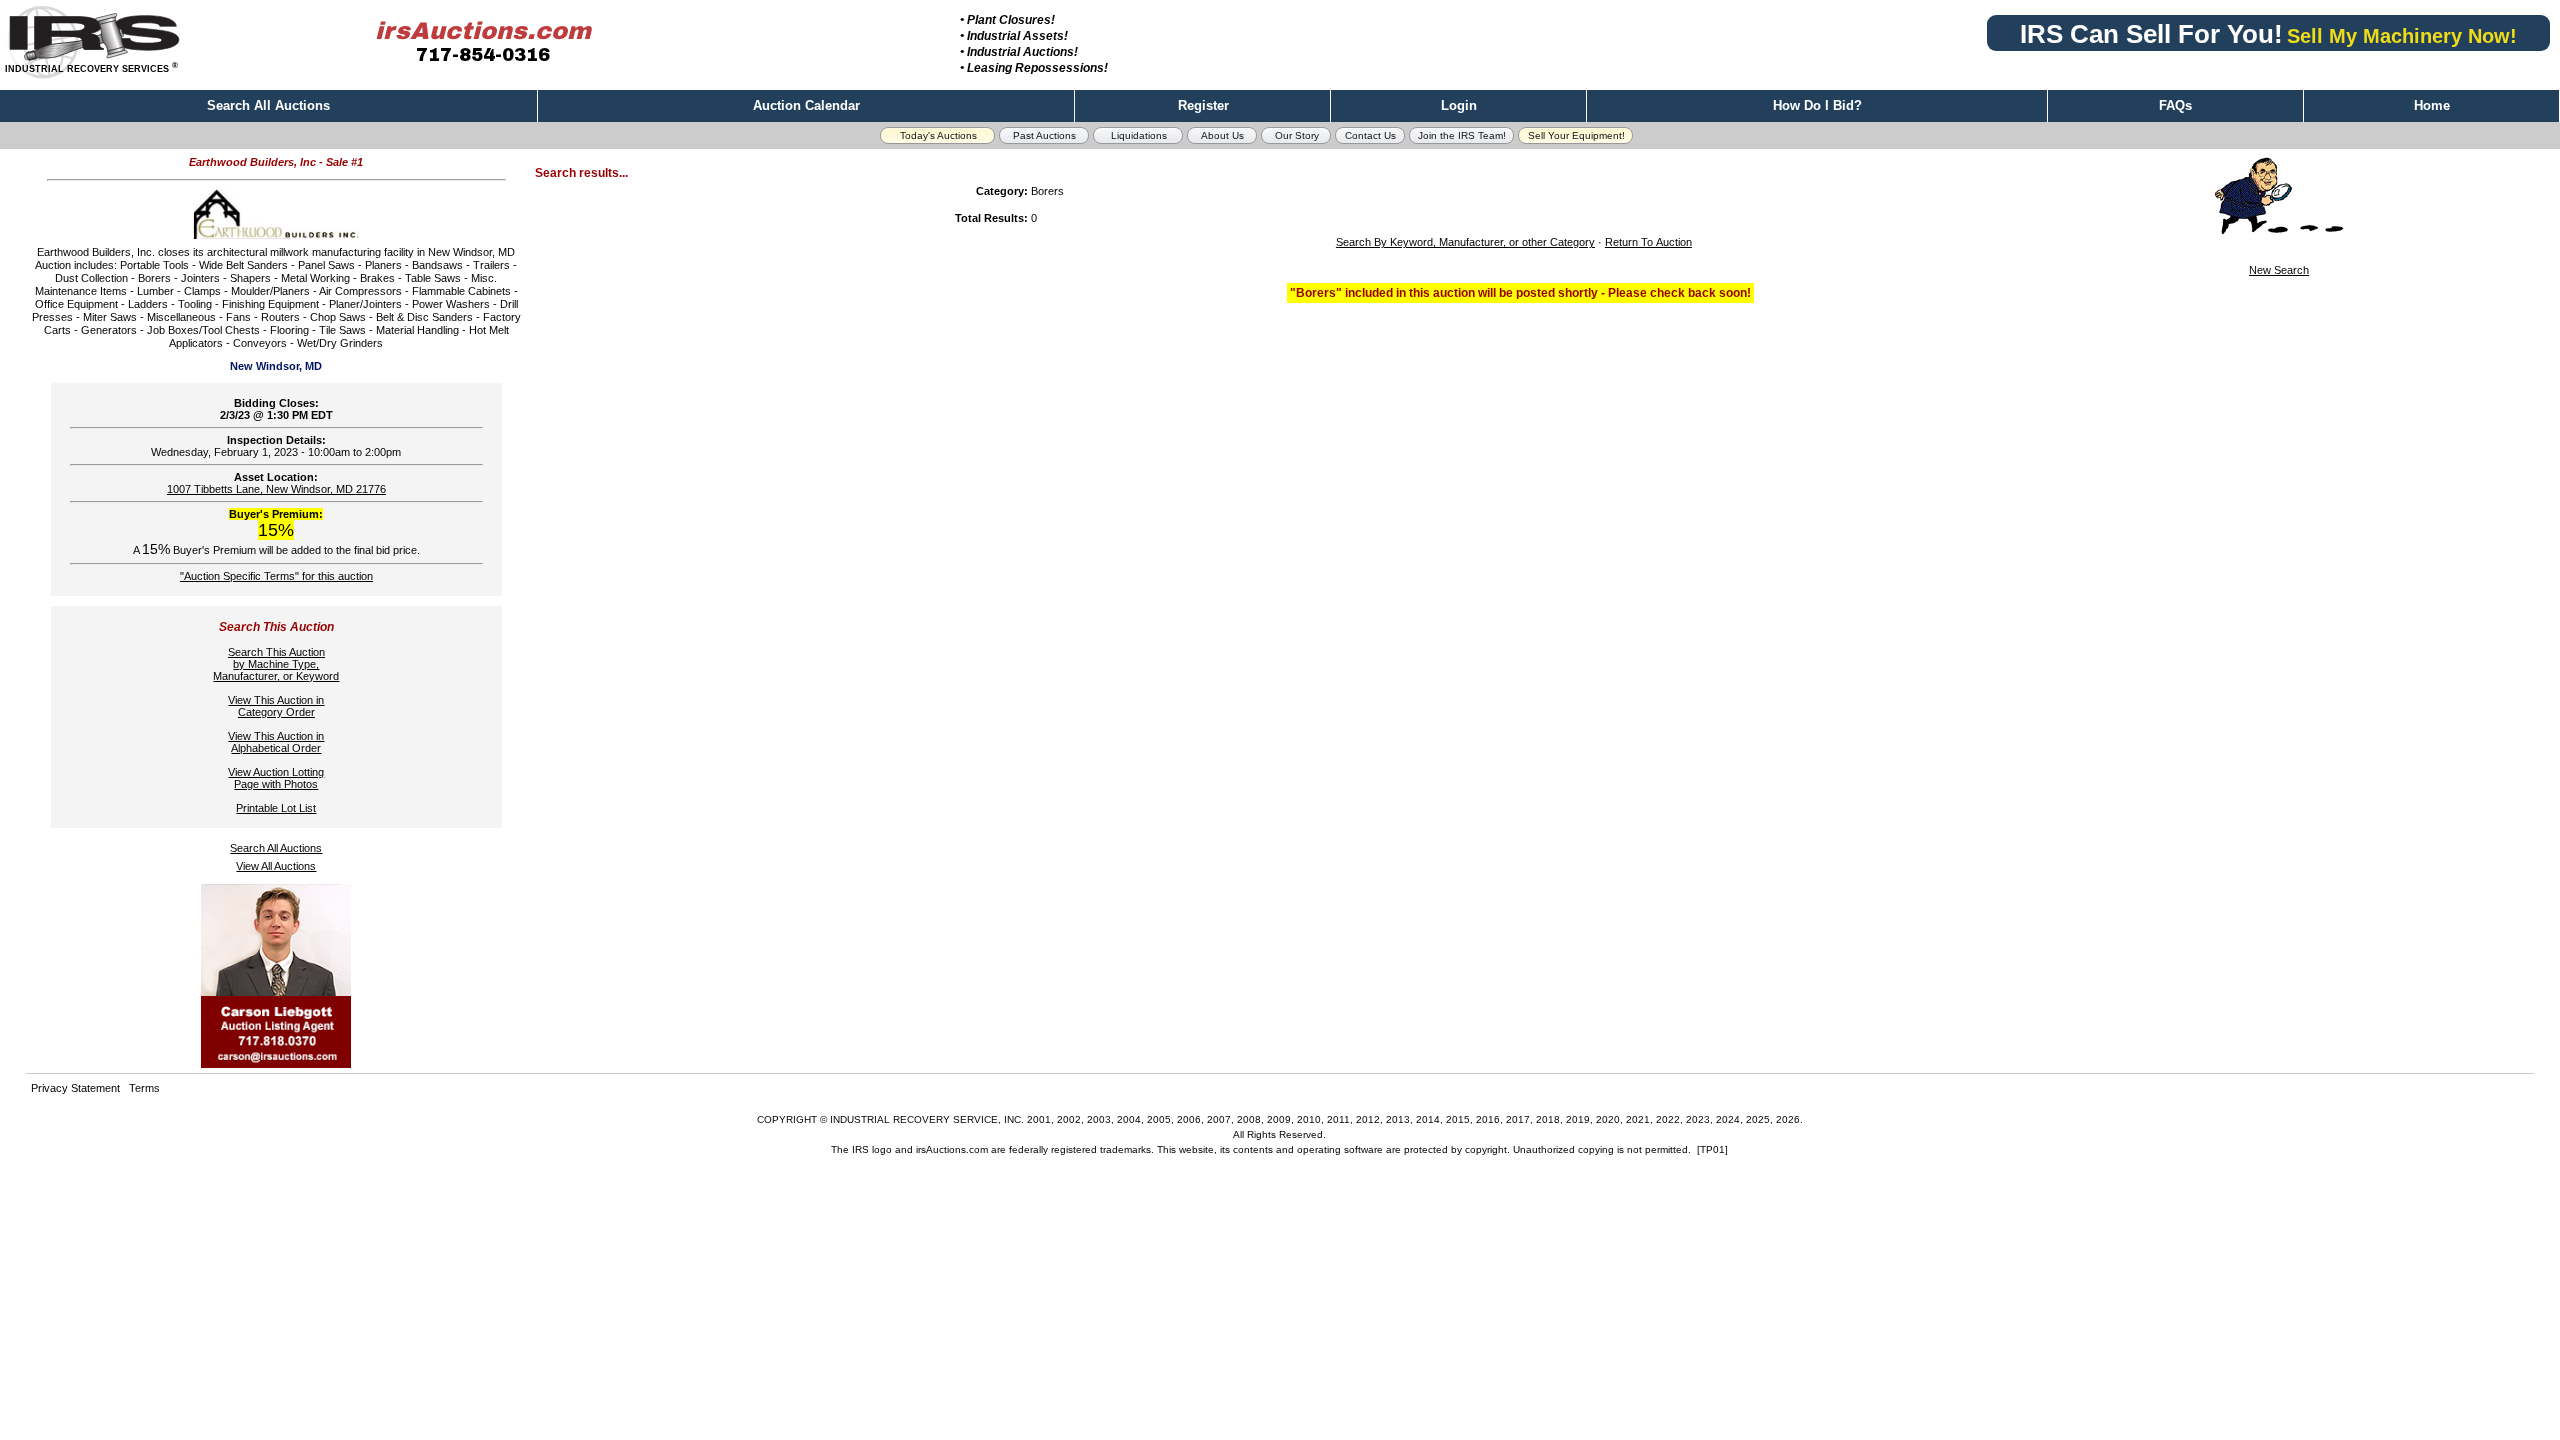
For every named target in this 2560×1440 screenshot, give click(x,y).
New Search (2279, 270)
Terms (144, 1088)
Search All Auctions (268, 105)
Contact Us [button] (1370, 135)
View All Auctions (276, 866)
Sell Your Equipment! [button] (1576, 135)
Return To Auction (1648, 242)
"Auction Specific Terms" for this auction (276, 576)
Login (1459, 105)
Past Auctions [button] (1044, 135)
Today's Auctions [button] (938, 135)
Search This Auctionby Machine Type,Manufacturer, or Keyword (276, 664)
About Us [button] (1222, 135)
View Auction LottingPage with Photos (276, 778)
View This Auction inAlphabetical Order (276, 742)
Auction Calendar (806, 105)
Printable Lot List (276, 808)
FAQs (2175, 105)
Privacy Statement (75, 1088)
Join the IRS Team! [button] (1462, 135)
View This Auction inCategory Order (276, 706)
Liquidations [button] (1139, 135)
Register (1203, 105)
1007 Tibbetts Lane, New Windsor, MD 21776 (276, 489)
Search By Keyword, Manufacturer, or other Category (1465, 242)
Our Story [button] (1297, 135)
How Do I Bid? (1817, 105)
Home (2432, 105)
